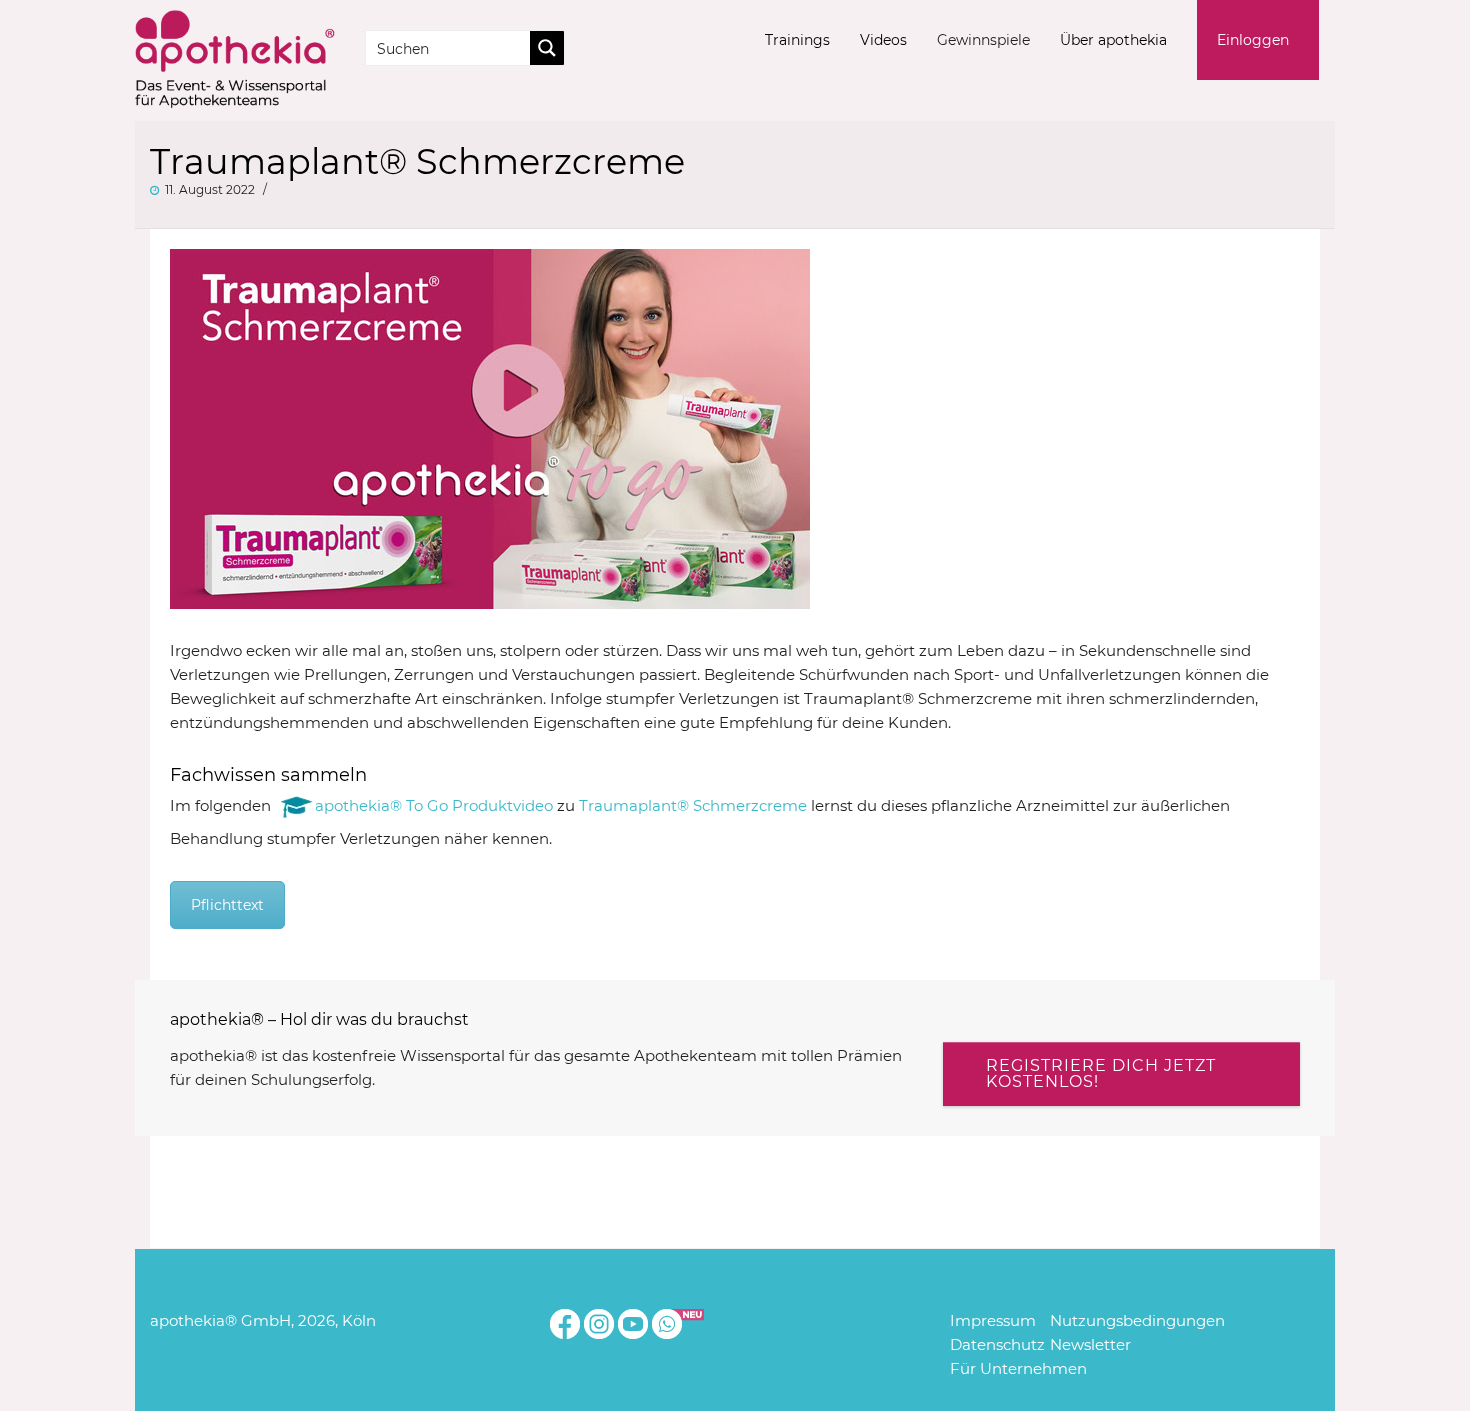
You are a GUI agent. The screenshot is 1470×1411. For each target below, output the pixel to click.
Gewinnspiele (983, 40)
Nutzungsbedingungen (1137, 1320)
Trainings (797, 40)
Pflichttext (227, 905)
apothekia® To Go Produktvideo (434, 804)
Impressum (993, 1320)
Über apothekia (1113, 40)
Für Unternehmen (1018, 1368)
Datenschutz (997, 1344)
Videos (883, 40)
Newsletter (1090, 1344)
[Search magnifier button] (547, 48)
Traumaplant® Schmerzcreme (693, 804)
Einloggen (1253, 40)
